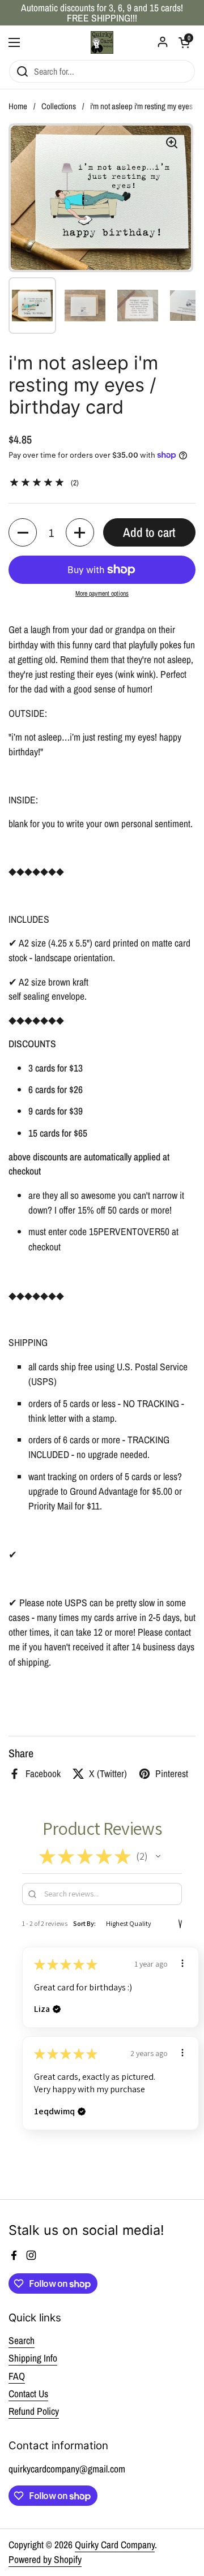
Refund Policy (34, 2411)
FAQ (17, 2376)
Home (18, 106)
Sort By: (84, 1923)
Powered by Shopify (45, 2559)
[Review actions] (182, 1963)
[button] (23, 532)
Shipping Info (33, 2358)
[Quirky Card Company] (102, 42)
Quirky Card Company (115, 2545)
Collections (59, 106)
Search (22, 2340)
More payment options (102, 594)
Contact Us (28, 2394)
